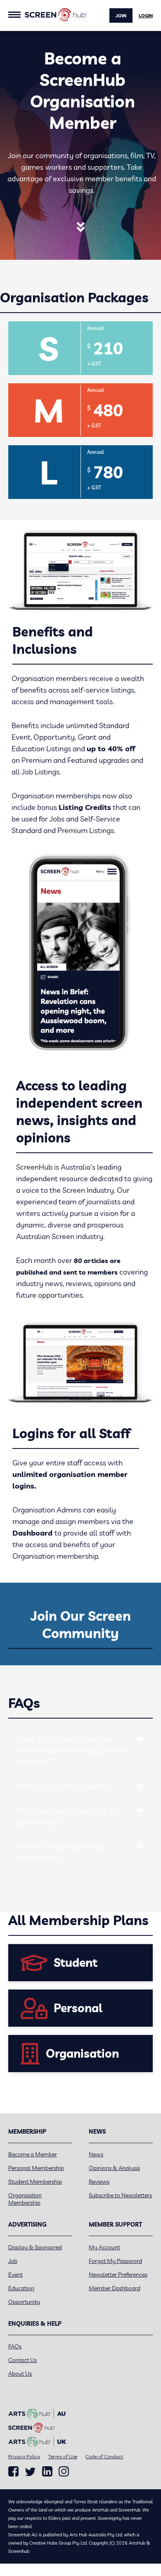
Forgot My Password (115, 2261)
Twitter (30, 2472)
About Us (20, 2374)
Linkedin (47, 2472)
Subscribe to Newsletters (120, 2195)
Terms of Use (63, 2456)
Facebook (13, 2472)
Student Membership (35, 2182)
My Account (104, 2247)
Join (121, 16)
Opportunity (24, 2302)
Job (13, 2261)
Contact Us (22, 2360)
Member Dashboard (115, 2288)
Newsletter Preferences (118, 2274)
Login (146, 16)
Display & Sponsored (35, 2247)
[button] (141, 1739)
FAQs (15, 2346)
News (96, 2154)
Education (21, 2288)
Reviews (99, 2182)
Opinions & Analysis (114, 2168)
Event (15, 2274)
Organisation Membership (25, 2199)
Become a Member (33, 2154)
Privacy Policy (24, 2456)
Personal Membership (36, 2168)
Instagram (64, 2472)
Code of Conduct (104, 2456)
